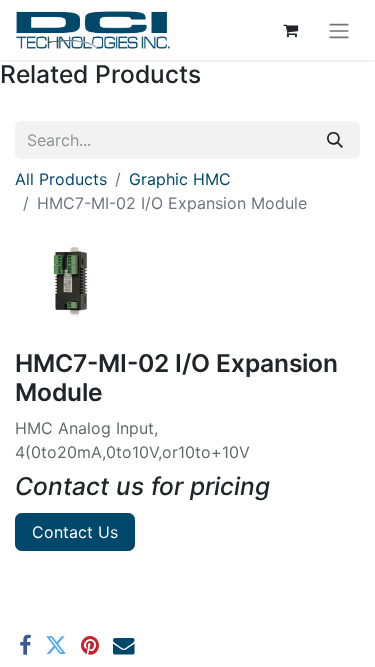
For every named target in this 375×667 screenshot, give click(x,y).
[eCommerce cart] (290, 30)
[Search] (335, 140)
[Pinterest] (90, 646)
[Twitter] (56, 646)
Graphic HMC (180, 179)
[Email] (124, 646)
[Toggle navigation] (339, 30)
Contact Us (75, 532)
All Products (61, 179)
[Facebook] (25, 646)
